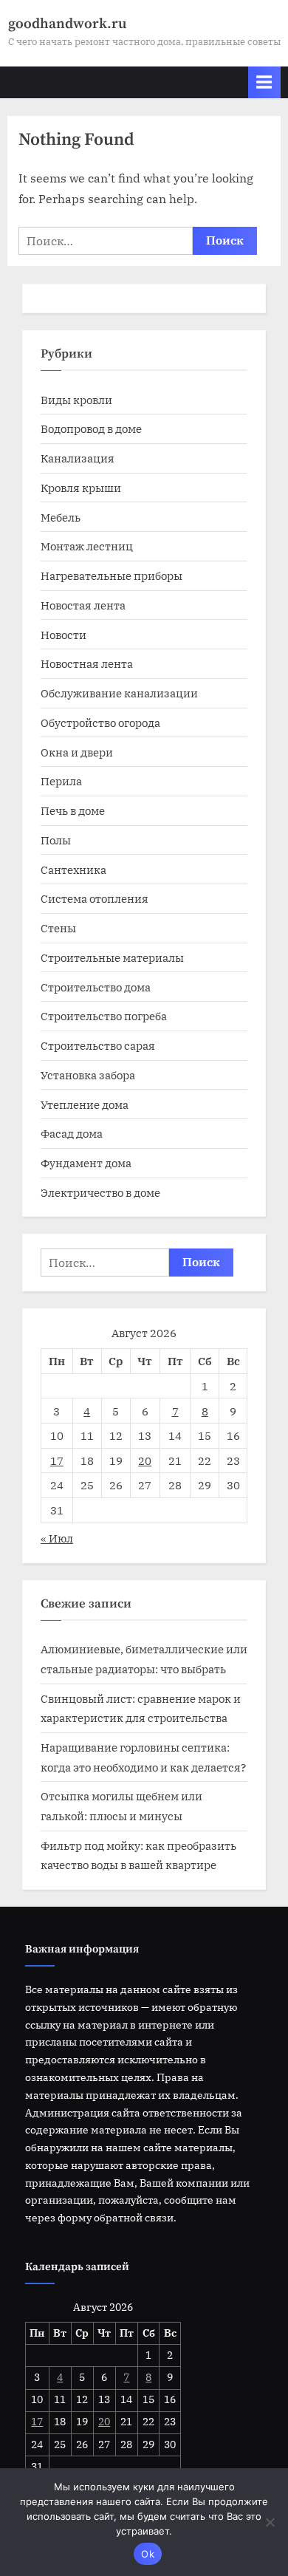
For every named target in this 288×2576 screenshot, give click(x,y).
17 (57, 1460)
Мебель (61, 517)
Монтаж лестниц (87, 546)
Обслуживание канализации (119, 693)
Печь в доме (73, 810)
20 (145, 1460)
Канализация (78, 458)
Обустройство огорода (100, 722)
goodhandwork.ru (67, 24)
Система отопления (95, 898)
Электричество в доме (100, 1192)
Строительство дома (96, 987)
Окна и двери (77, 752)
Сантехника (73, 870)
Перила (61, 781)
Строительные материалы (112, 957)
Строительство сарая (98, 1045)
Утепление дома (85, 1104)
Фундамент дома (86, 1163)
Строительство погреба (104, 1016)
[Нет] (270, 2522)
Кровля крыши (81, 488)
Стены (58, 928)
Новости (64, 635)
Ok (148, 2554)
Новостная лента (87, 663)
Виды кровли (76, 400)
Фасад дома (72, 1133)
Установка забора (88, 1075)
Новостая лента (83, 605)
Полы (56, 840)
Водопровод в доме (91, 428)
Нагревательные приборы (112, 575)
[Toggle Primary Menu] (264, 82)
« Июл (57, 1538)
